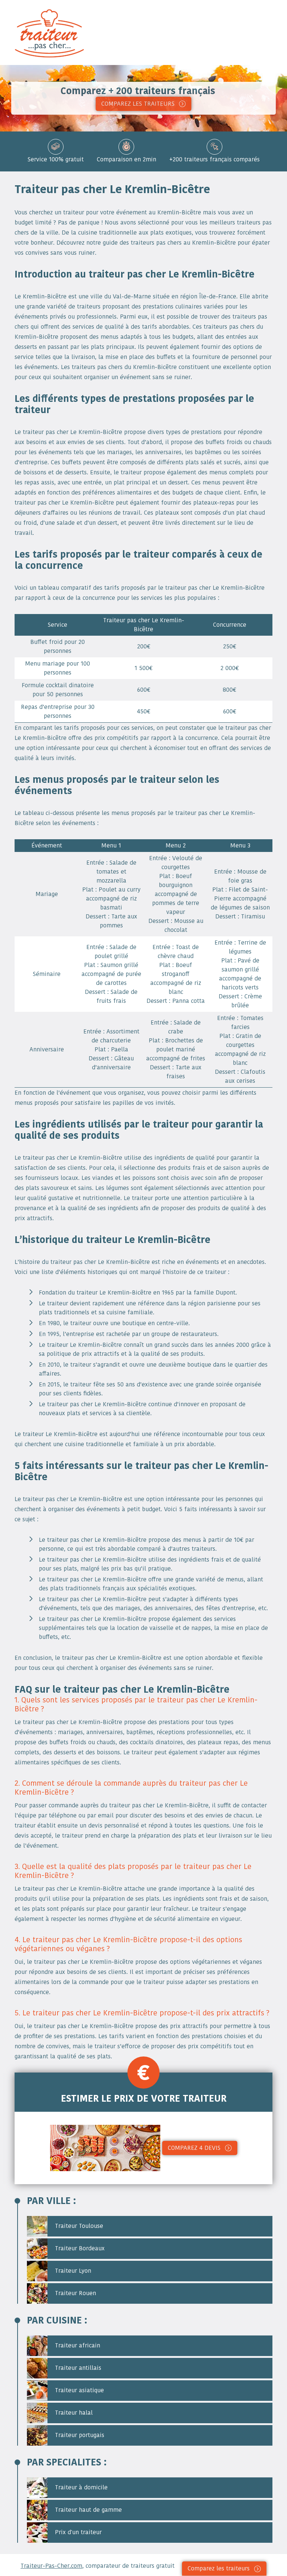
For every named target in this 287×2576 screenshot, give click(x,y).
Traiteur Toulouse (78, 2226)
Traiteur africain (77, 2345)
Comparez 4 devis (194, 2148)
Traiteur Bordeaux (79, 2248)
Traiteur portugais (79, 2435)
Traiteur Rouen (75, 2293)
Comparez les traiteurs (219, 2568)
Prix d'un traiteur (77, 2532)
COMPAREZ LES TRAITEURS (138, 104)
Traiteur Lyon (72, 2271)
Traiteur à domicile (80, 2487)
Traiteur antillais (77, 2368)
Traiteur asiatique (78, 2390)
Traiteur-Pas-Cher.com (51, 2566)
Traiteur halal (73, 2413)
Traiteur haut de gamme (87, 2510)
